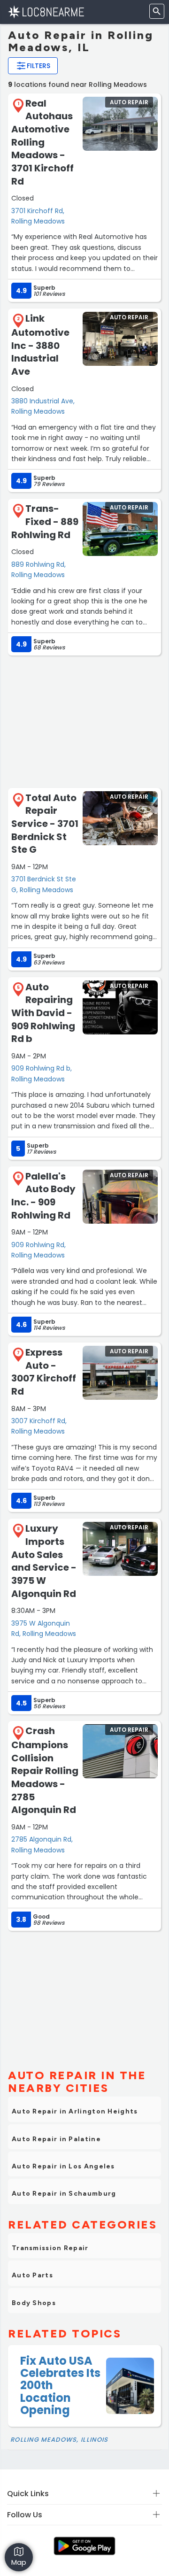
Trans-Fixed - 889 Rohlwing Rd (45, 521)
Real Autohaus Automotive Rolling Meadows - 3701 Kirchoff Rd (42, 142)
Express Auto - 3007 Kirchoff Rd (44, 1372)
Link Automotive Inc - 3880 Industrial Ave (40, 345)
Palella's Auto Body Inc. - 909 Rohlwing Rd (43, 1196)
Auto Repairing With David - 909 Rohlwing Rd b (43, 1013)
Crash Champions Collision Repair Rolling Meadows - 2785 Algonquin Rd (45, 1770)
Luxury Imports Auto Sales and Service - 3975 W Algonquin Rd (44, 1561)
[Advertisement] (84, 721)
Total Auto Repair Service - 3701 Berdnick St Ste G (45, 824)
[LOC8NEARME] (46, 12)
